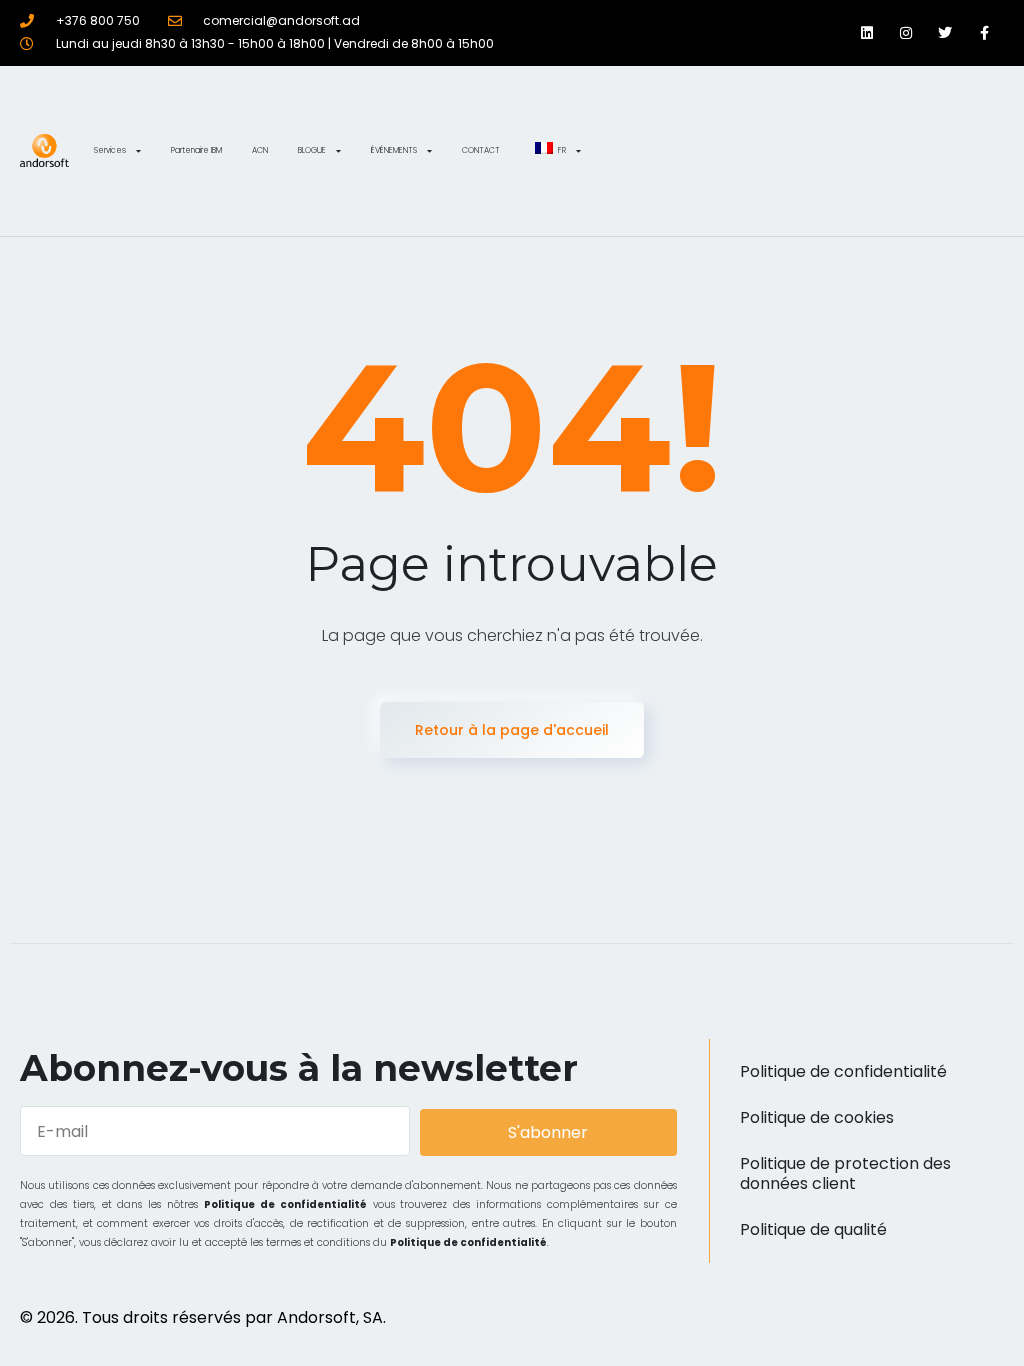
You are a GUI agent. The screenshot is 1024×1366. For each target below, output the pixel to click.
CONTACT (481, 150)
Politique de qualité (813, 1229)
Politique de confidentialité (285, 1204)
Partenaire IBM (196, 150)
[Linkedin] (866, 32)
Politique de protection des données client (845, 1173)
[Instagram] (905, 32)
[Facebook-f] (984, 32)
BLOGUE (312, 150)
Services (110, 150)
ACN (260, 150)
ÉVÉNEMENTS (394, 150)
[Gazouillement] (945, 32)
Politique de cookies (817, 1117)
